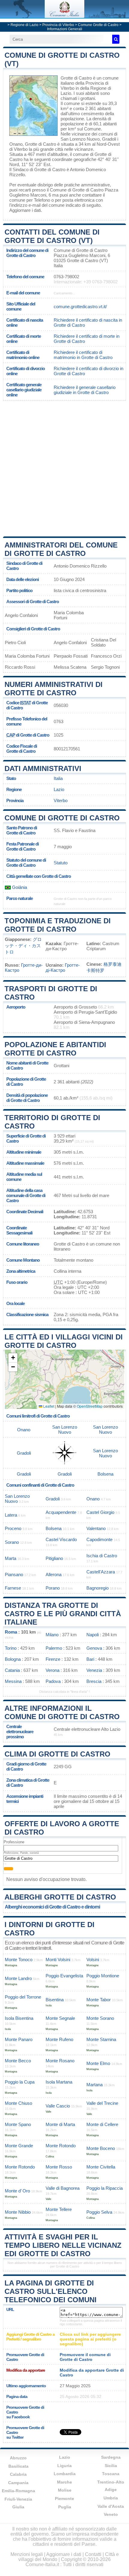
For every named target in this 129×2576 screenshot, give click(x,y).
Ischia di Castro (102, 1556)
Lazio (59, 789)
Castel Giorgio (100, 1512)
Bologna (13, 1659)
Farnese (13, 1588)
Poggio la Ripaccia (105, 2188)
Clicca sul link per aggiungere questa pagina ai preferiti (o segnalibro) (90, 2339)
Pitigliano (54, 1558)
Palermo (54, 1648)
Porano (53, 1588)
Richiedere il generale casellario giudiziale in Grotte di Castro (85, 390)
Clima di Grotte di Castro (57, 1754)
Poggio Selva (99, 2212)
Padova (53, 1681)
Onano (16, 144)
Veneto (111, 2514)
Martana (94, 2085)
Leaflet (48, 1406)
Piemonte (64, 2499)
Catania (12, 1670)
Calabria (18, 2474)
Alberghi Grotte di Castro (60, 1897)
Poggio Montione (103, 1976)
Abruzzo (18, 2458)
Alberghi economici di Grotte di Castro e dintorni (52, 1907)
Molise (65, 2490)
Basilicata (18, 2466)
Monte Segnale (60, 2018)
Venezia (94, 1670)
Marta (10, 1558)
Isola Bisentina (19, 2018)
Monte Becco (18, 2061)
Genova (94, 1648)
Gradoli (109, 139)
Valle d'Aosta (111, 2506)
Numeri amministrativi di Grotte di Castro (54, 689)
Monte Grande (19, 2146)
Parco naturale (19, 898)
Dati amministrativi (43, 768)
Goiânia (19, 887)
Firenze (53, 1659)
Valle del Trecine (102, 2103)
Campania (18, 2483)
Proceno (13, 1528)
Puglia (65, 2507)
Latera (11, 1515)
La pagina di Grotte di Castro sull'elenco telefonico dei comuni (51, 2291)
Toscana (111, 2474)
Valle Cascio (58, 2106)
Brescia (94, 1681)
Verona (52, 1670)
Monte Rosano (60, 2061)
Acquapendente (61, 1512)
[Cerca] (116, 39)
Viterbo (21, 149)
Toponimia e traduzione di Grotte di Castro (58, 925)
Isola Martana (59, 2082)
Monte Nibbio (18, 2212)
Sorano (12, 1542)
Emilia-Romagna (18, 2491)
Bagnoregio (97, 1588)
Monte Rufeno (59, 2039)
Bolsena (105, 1474)
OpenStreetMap (90, 1406)
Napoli (93, 1635)
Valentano (96, 1528)
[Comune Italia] (64, 16)
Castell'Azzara (101, 1572)
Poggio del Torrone (23, 1997)
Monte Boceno (101, 2148)
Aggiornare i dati (25, 210)
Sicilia (111, 2466)
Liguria (64, 2466)
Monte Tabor (99, 2000)
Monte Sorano (100, 2018)
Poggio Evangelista (64, 1976)
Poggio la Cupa (20, 2082)
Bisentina (55, 2000)
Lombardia (65, 2474)
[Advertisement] (64, 468)
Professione (14, 1842)
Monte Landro (18, 1978)
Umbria (111, 2498)
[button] (13, 1358)
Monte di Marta (60, 2124)
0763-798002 (66, 277)
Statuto (61, 863)
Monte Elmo (98, 2063)
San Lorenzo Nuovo (80, 139)
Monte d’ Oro (17, 2191)
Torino (11, 1648)
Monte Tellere (59, 2209)
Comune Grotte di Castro (98, 25)
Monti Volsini (58, 1960)
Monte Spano (18, 2124)
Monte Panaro (19, 2039)
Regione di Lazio (24, 25)
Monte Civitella (101, 2167)
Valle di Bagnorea (63, 2188)
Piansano (14, 1574)
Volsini (93, 1960)
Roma (11, 1632)
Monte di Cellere (102, 2124)
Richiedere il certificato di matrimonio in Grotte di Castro (83, 355)
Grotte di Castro (76, 78)
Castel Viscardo (61, 1539)
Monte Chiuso (18, 2103)
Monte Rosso (59, 2167)
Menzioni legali (27, 2554)
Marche (64, 2482)
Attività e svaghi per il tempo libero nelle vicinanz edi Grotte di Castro (63, 2245)
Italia (58, 778)
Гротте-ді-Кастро (63, 968)
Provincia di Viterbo (58, 25)
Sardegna (111, 2457)
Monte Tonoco (19, 1960)
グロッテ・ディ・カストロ (23, 946)
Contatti (93, 2554)
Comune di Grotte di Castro (62, 818)
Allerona (54, 1574)
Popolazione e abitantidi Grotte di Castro (55, 1049)
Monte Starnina (101, 2039)
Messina (13, 1681)
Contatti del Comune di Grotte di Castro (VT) (52, 236)
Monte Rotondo (61, 2146)
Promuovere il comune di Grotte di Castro (85, 2357)
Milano (52, 1635)
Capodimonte (99, 1539)
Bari (90, 1659)
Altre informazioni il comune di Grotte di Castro (62, 1712)
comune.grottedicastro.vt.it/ (80, 307)
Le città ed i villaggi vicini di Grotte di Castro (64, 1341)
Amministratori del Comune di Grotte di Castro (61, 549)
